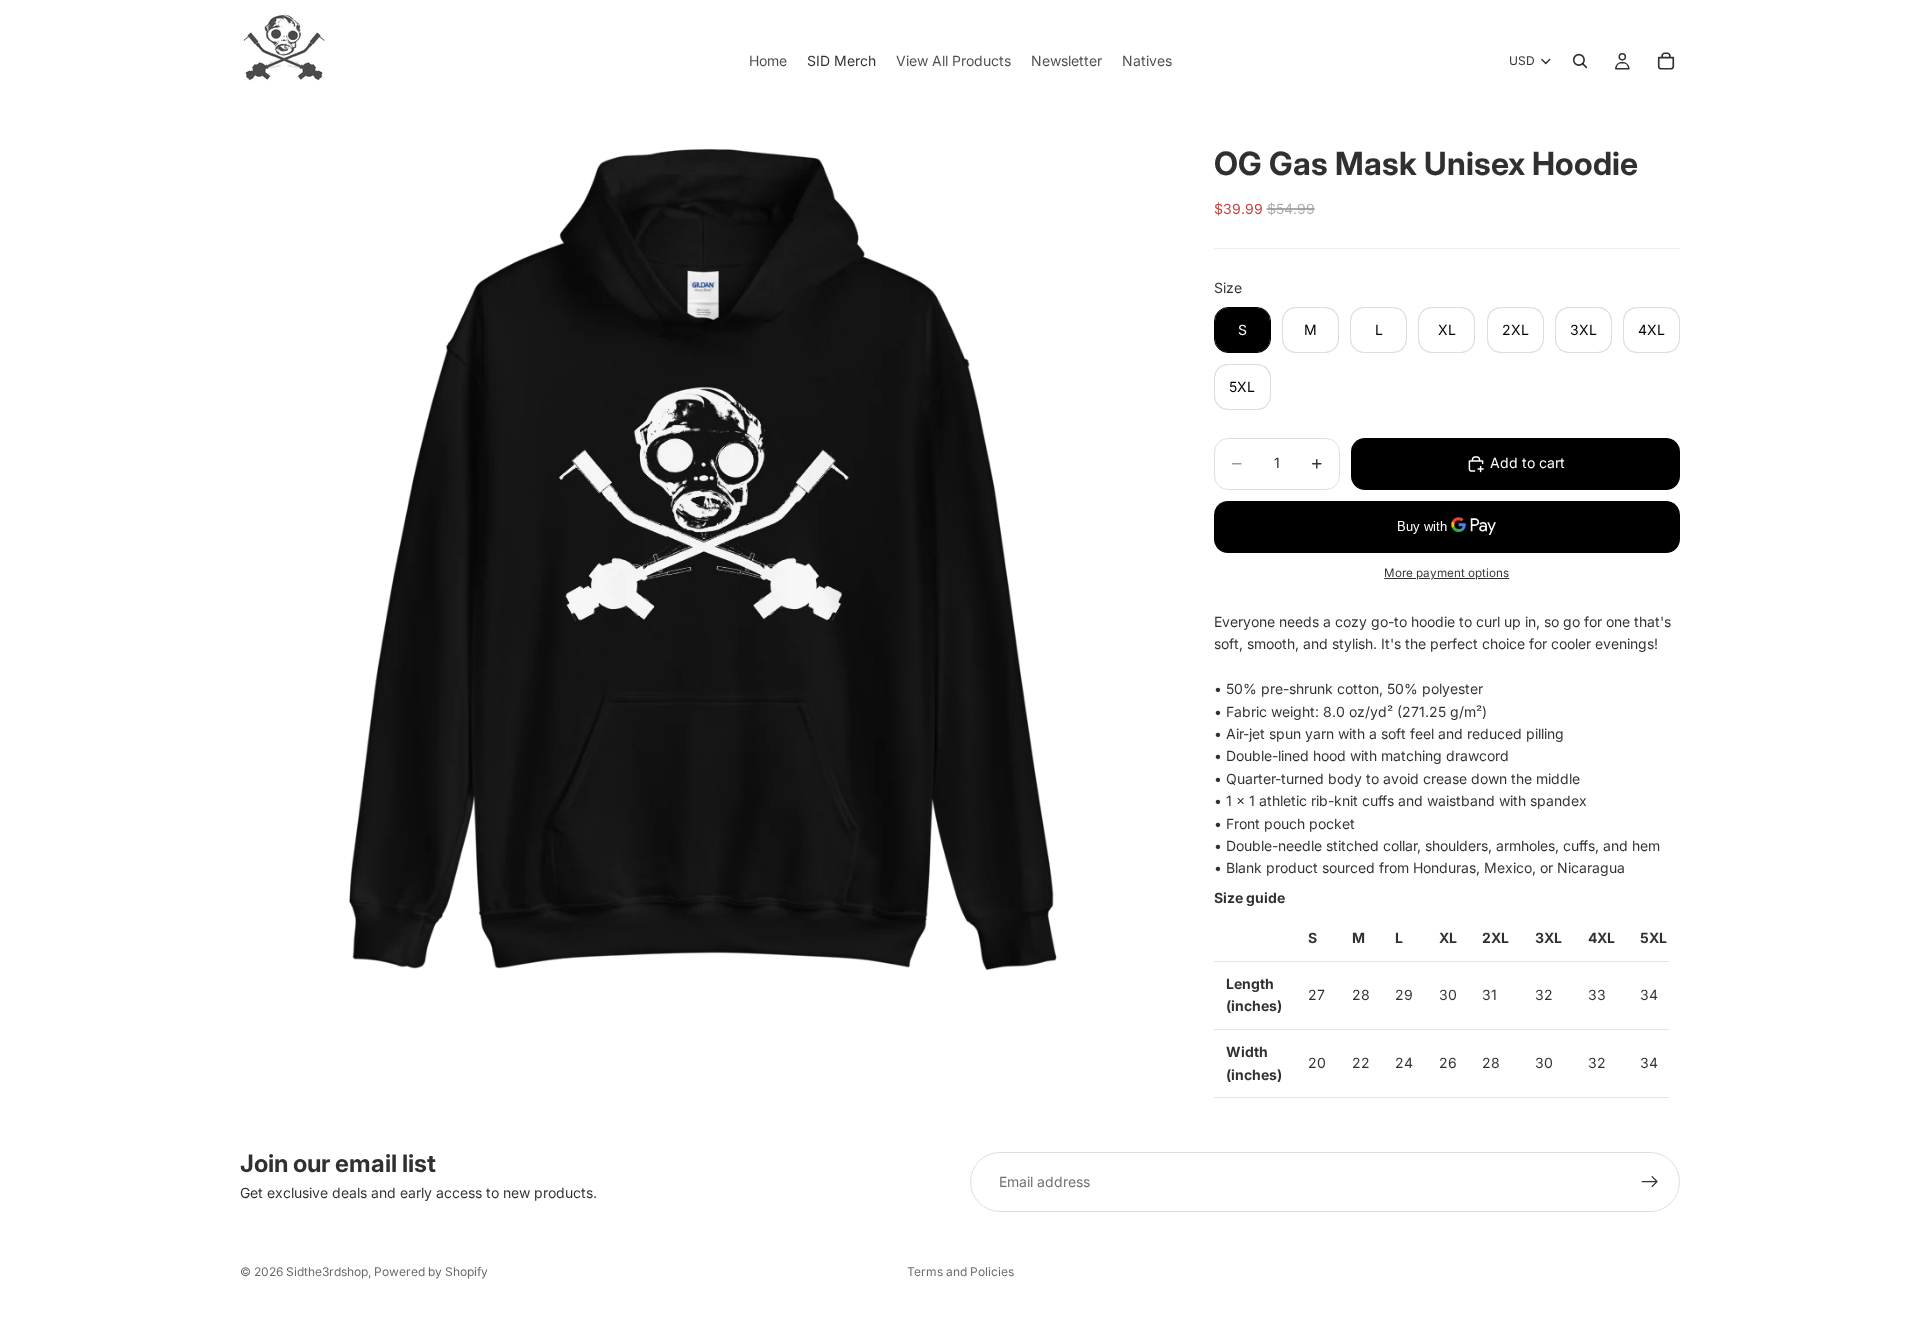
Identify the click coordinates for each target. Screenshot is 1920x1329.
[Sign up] (1650, 1182)
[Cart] (1666, 61)
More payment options (1446, 573)
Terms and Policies (960, 1271)
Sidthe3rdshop (327, 1271)
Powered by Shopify (431, 1271)
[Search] (1580, 61)
